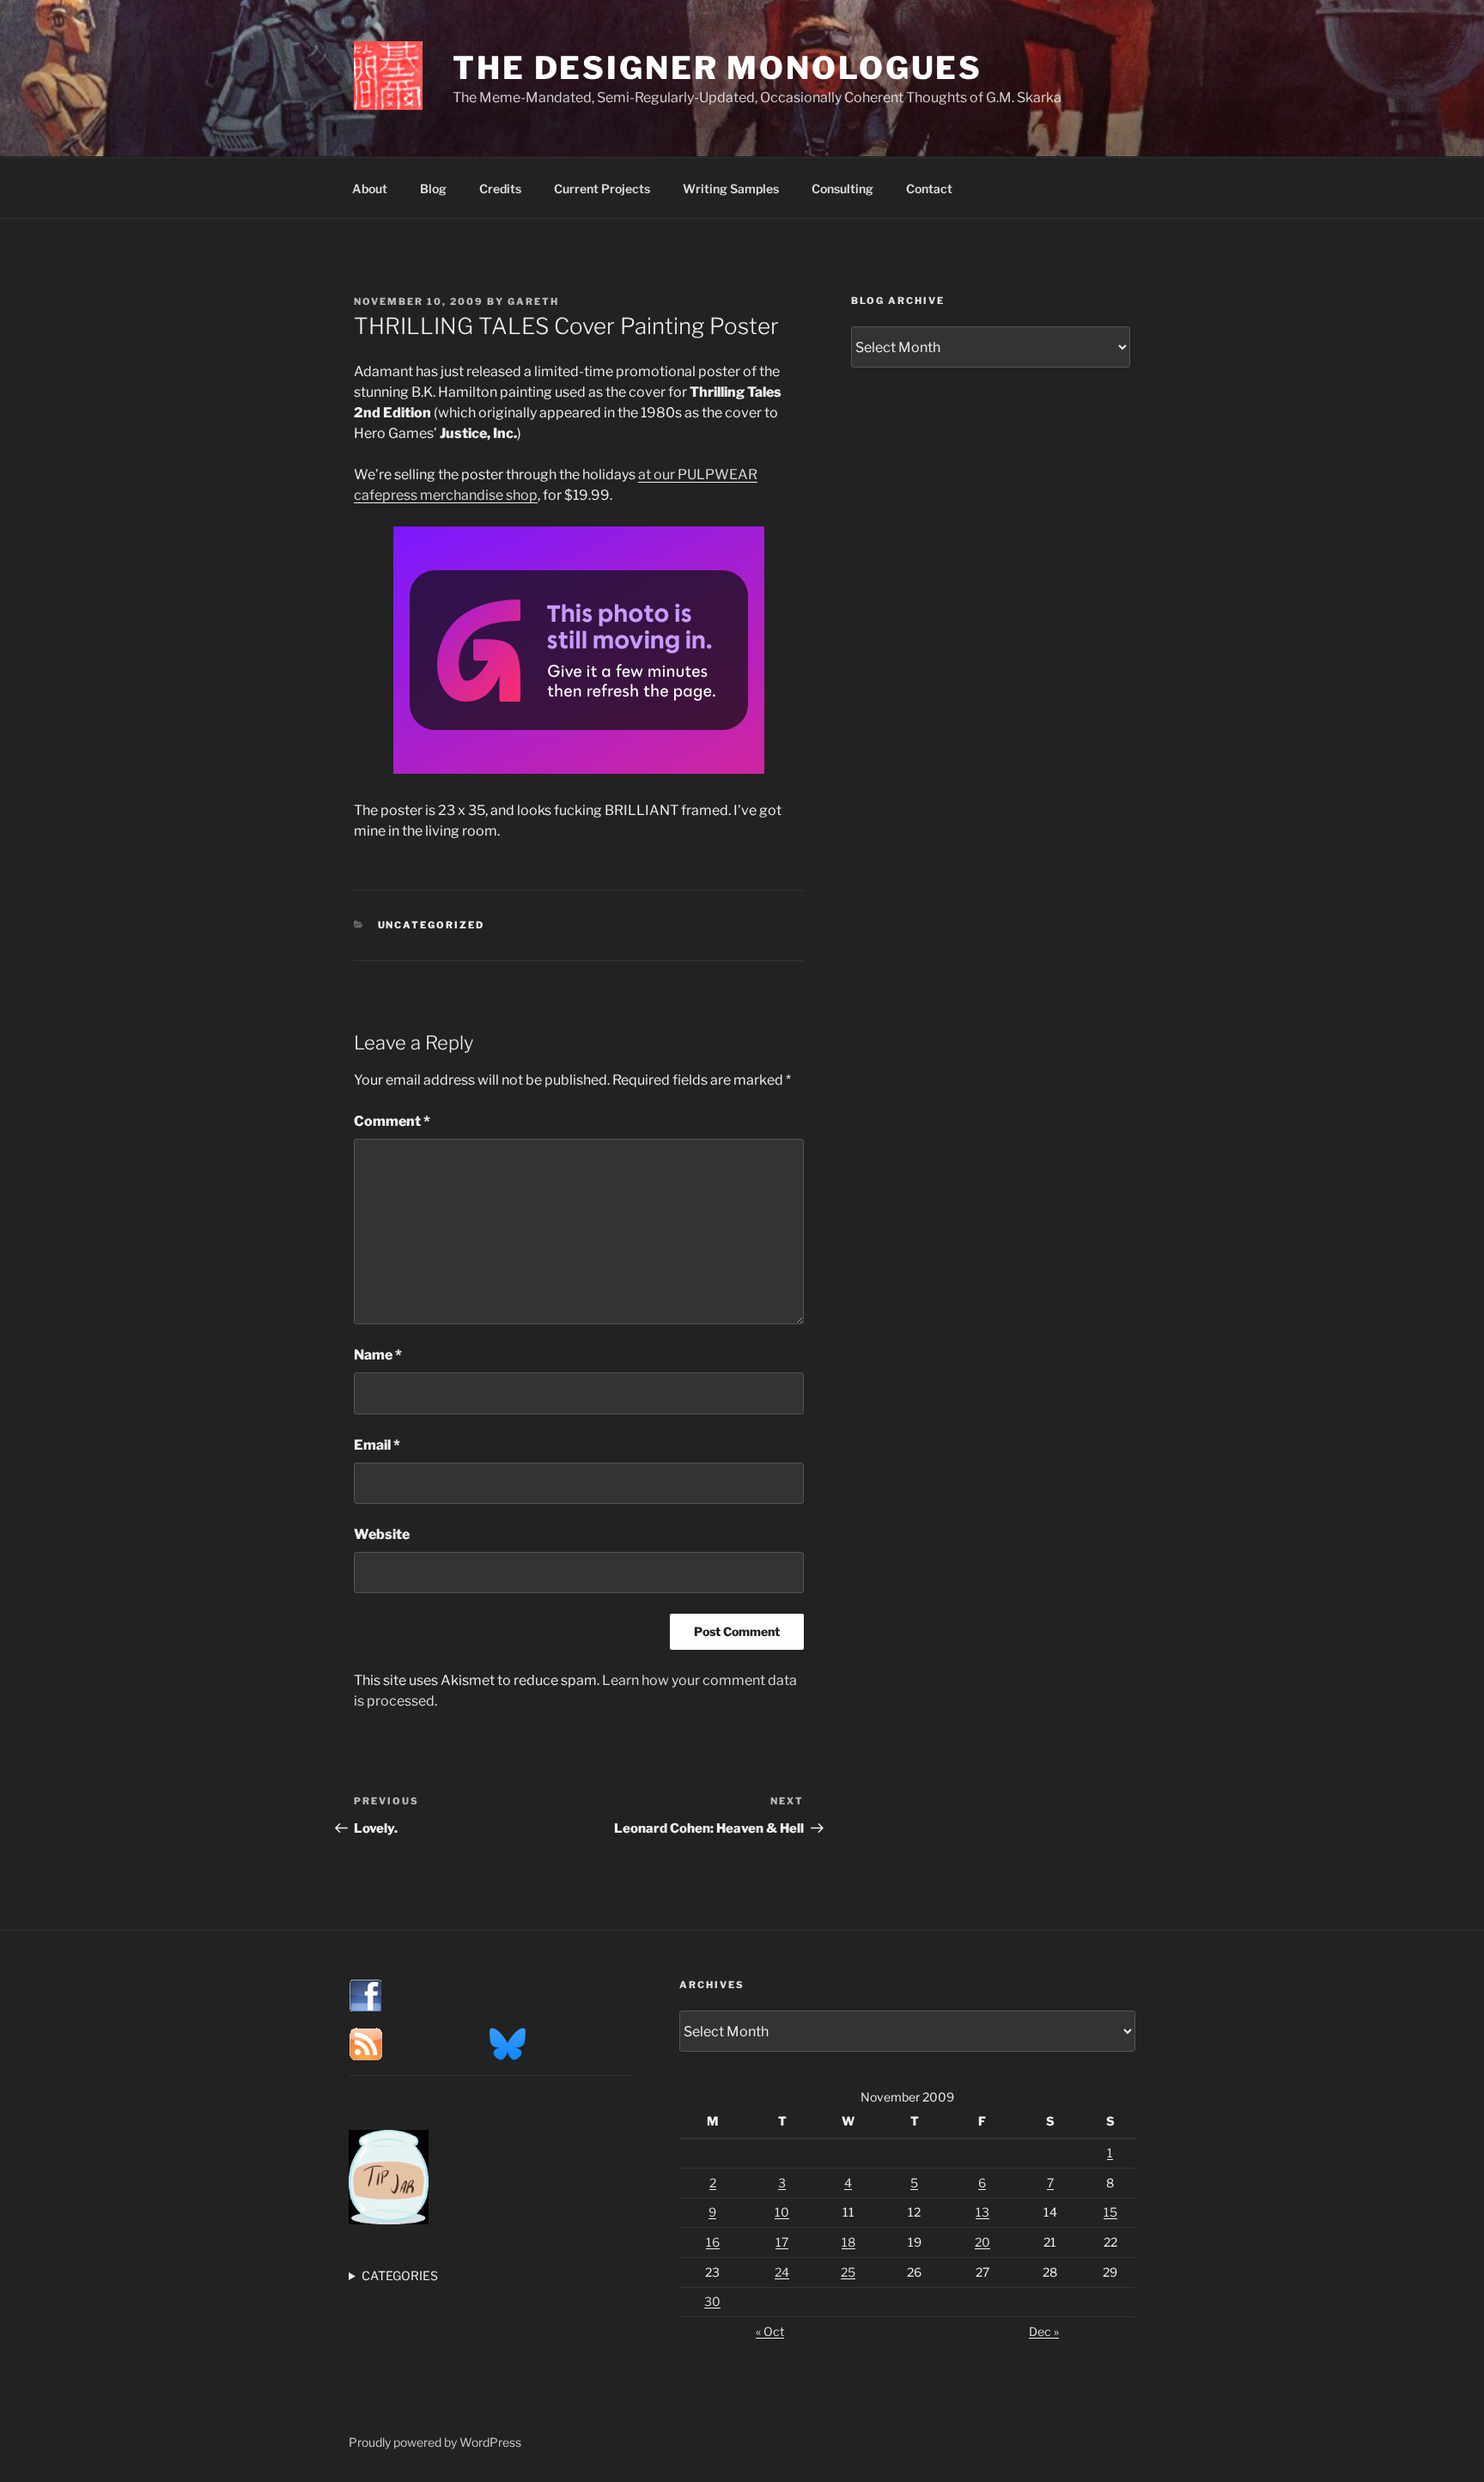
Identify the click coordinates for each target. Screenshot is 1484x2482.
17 (782, 2242)
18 (848, 2242)
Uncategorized (432, 925)
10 (782, 2212)
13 (982, 2212)
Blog (433, 189)
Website (382, 1534)
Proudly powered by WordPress (435, 2442)
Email (377, 1445)
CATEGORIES (400, 2275)
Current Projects (602, 189)
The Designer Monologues (718, 68)
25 (848, 2272)
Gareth (533, 301)
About (370, 189)
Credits (500, 189)
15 (1110, 2212)
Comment (392, 1121)
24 (782, 2272)
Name (378, 1355)
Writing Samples (731, 189)
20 (982, 2242)
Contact (929, 189)
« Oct (770, 2331)
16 (713, 2242)
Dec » (1044, 2331)
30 (712, 2301)
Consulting (842, 189)
